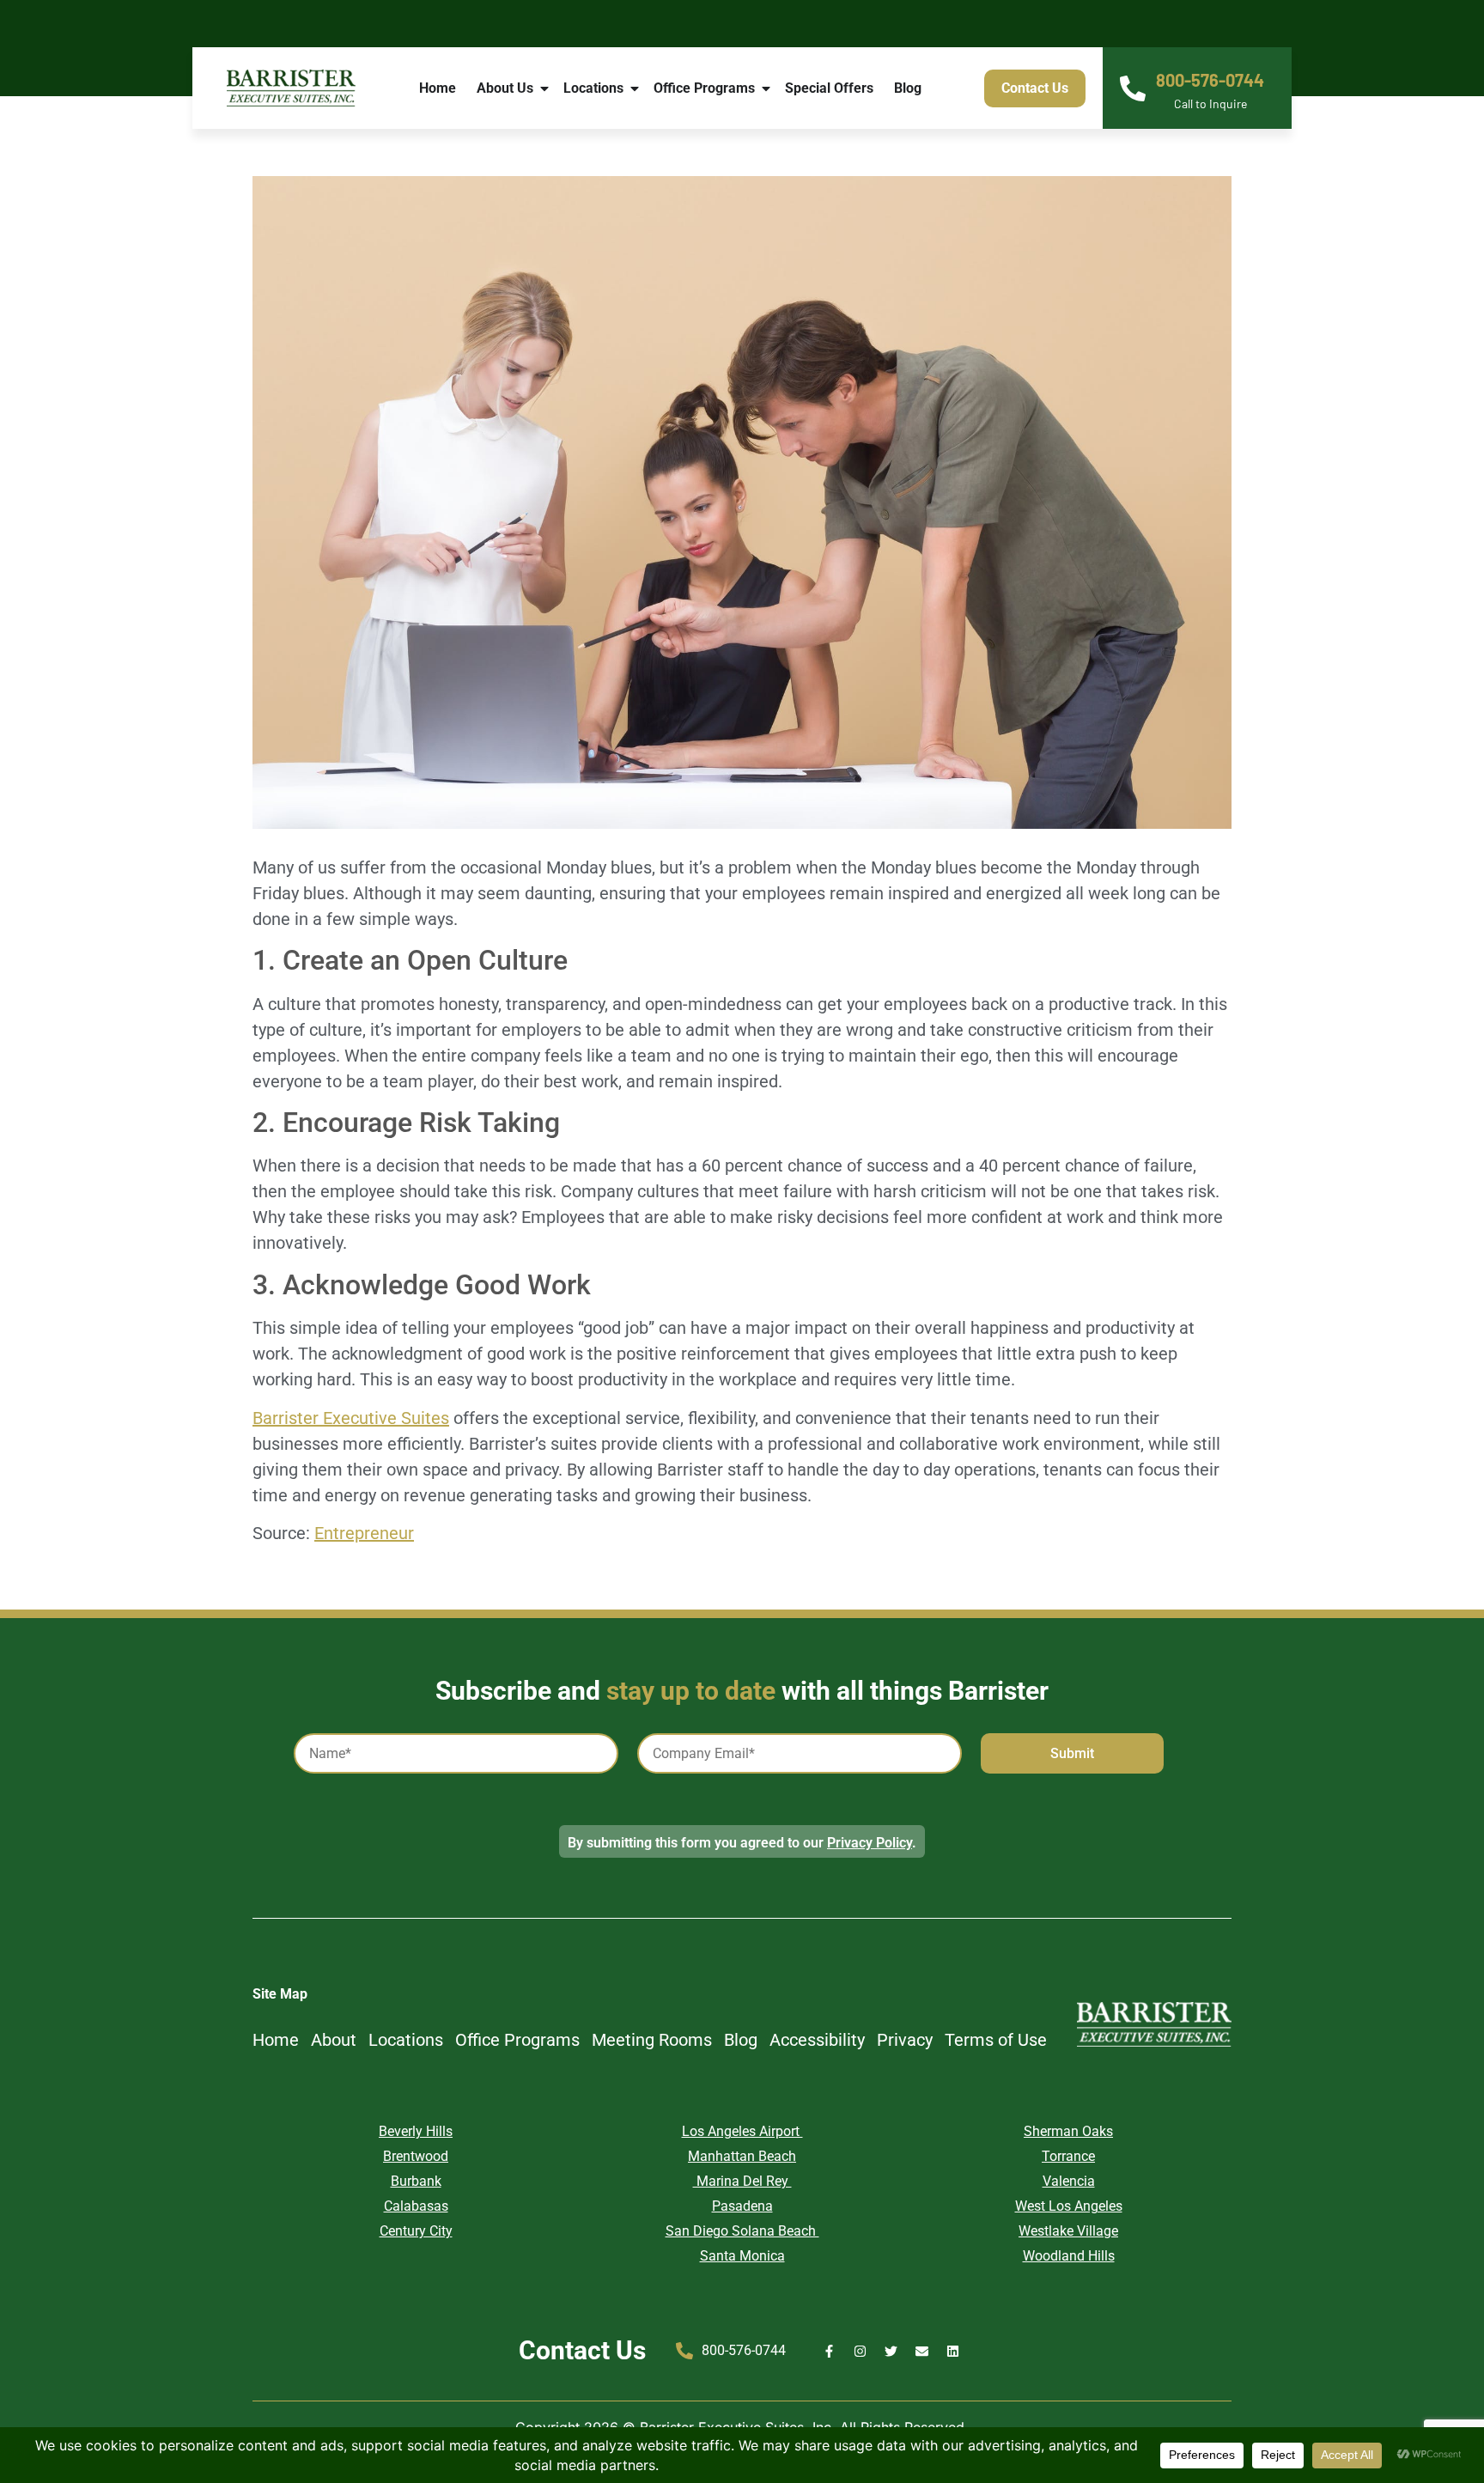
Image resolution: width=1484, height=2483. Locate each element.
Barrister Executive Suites (351, 1418)
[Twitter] (891, 2351)
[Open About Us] (544, 88)
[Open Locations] (635, 88)
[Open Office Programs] (766, 88)
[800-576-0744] (1133, 88)
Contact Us (582, 2350)
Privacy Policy (870, 1843)
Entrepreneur (364, 1533)
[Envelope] (922, 2351)
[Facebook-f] (829, 2351)
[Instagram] (860, 2351)
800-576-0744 (1210, 80)
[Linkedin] (953, 2351)
